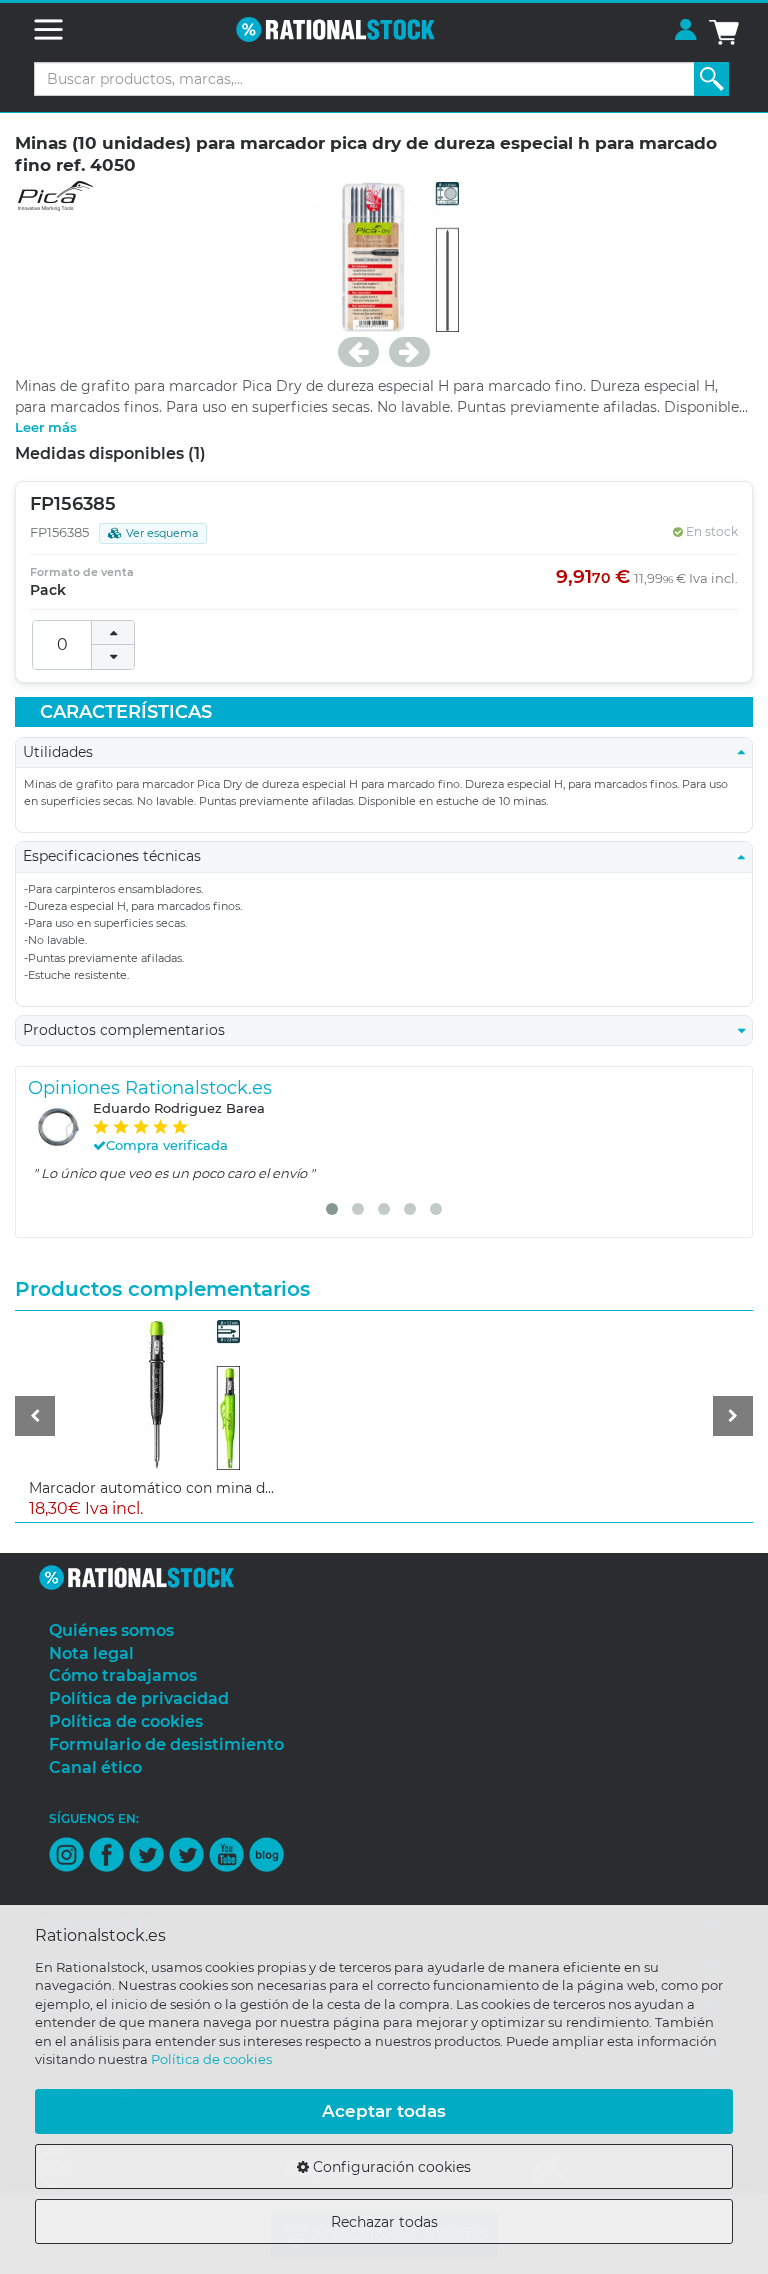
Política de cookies (211, 2059)
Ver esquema (162, 533)
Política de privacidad (139, 1698)
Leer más (46, 427)
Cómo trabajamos (123, 1675)
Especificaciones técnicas (118, 856)
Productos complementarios (130, 1030)
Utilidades (64, 752)
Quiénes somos (111, 1630)
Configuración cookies (390, 2167)
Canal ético (95, 1767)
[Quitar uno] (113, 657)
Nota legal (91, 1653)
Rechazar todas (384, 2222)
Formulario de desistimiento (166, 1744)
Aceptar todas (384, 2111)
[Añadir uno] (113, 633)
